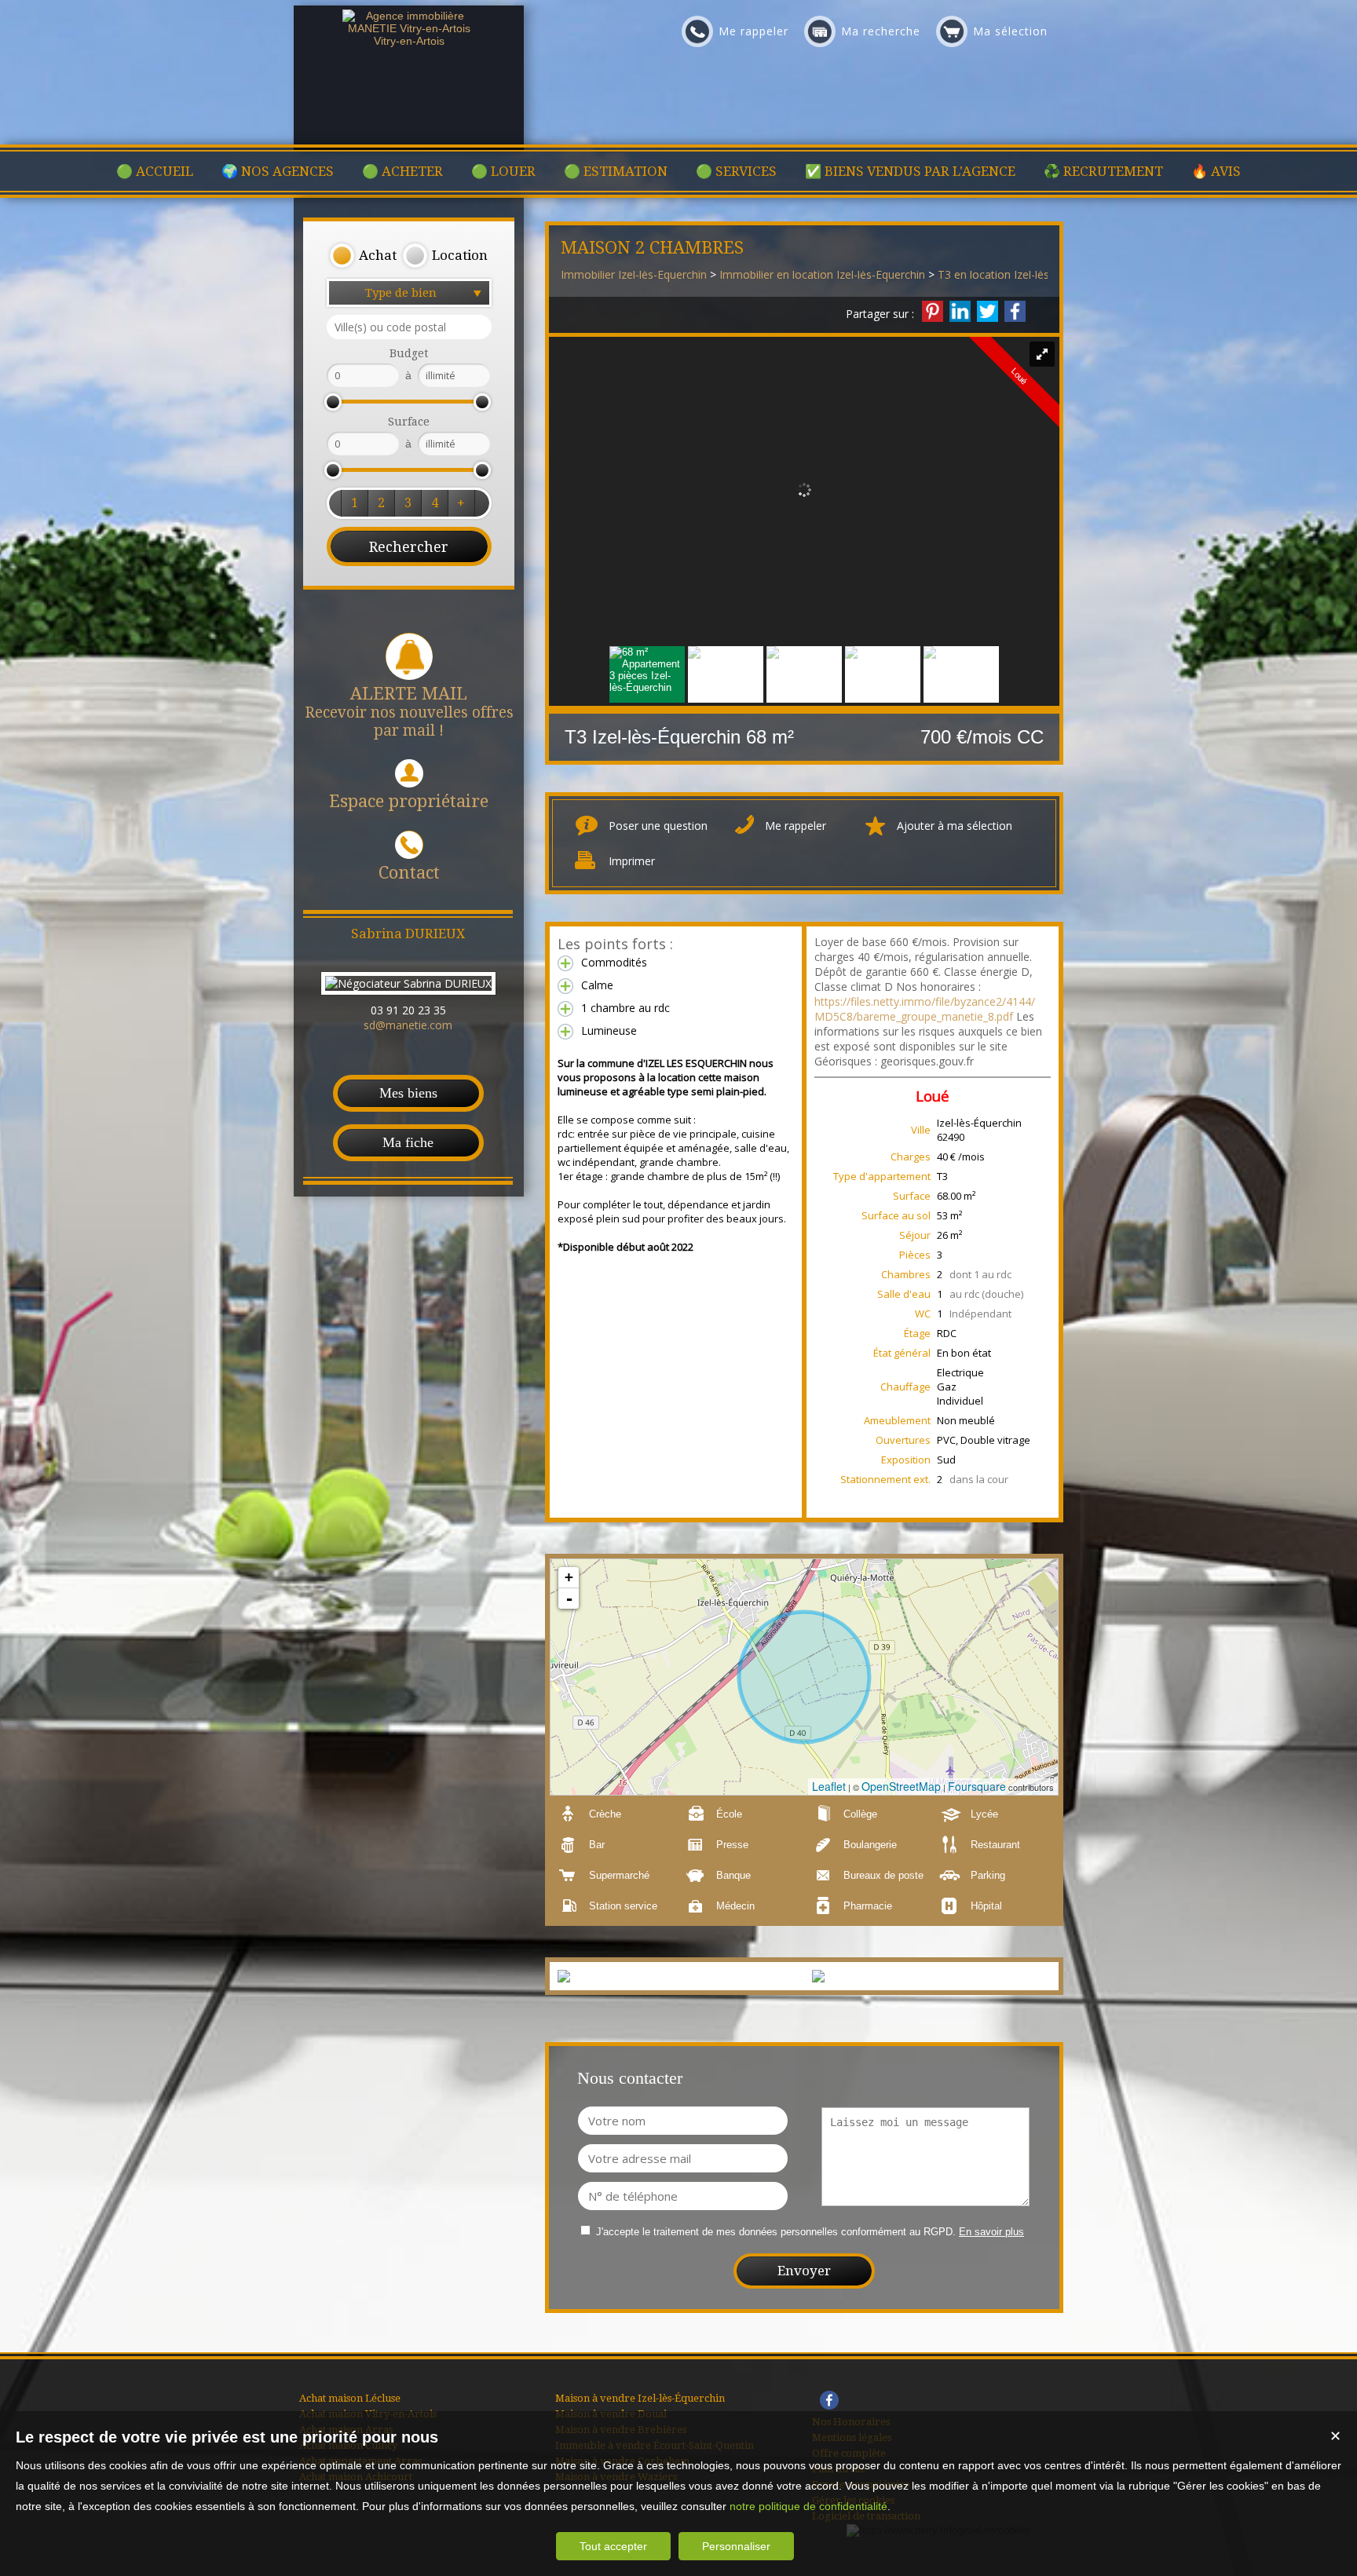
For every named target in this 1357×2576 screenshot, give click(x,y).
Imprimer (632, 861)
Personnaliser (736, 2546)
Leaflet (829, 1786)
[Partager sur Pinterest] (933, 311)
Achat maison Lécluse (350, 2398)
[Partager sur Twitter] (988, 311)
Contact (409, 873)
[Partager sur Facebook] (1015, 311)
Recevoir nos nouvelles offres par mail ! (409, 712)
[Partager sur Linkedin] (960, 311)
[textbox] (409, 327)
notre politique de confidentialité (808, 2506)
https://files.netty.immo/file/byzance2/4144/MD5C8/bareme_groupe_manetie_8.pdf (925, 1009)
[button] (363, 256)
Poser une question (658, 826)
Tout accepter (613, 2546)
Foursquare (977, 1786)
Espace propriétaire (409, 801)
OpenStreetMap (901, 1786)
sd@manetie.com (408, 1025)
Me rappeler (796, 826)
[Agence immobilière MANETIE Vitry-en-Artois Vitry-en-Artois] (409, 41)
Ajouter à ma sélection (955, 826)
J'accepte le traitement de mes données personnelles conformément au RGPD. (776, 2232)
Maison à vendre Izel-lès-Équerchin (640, 2398)
